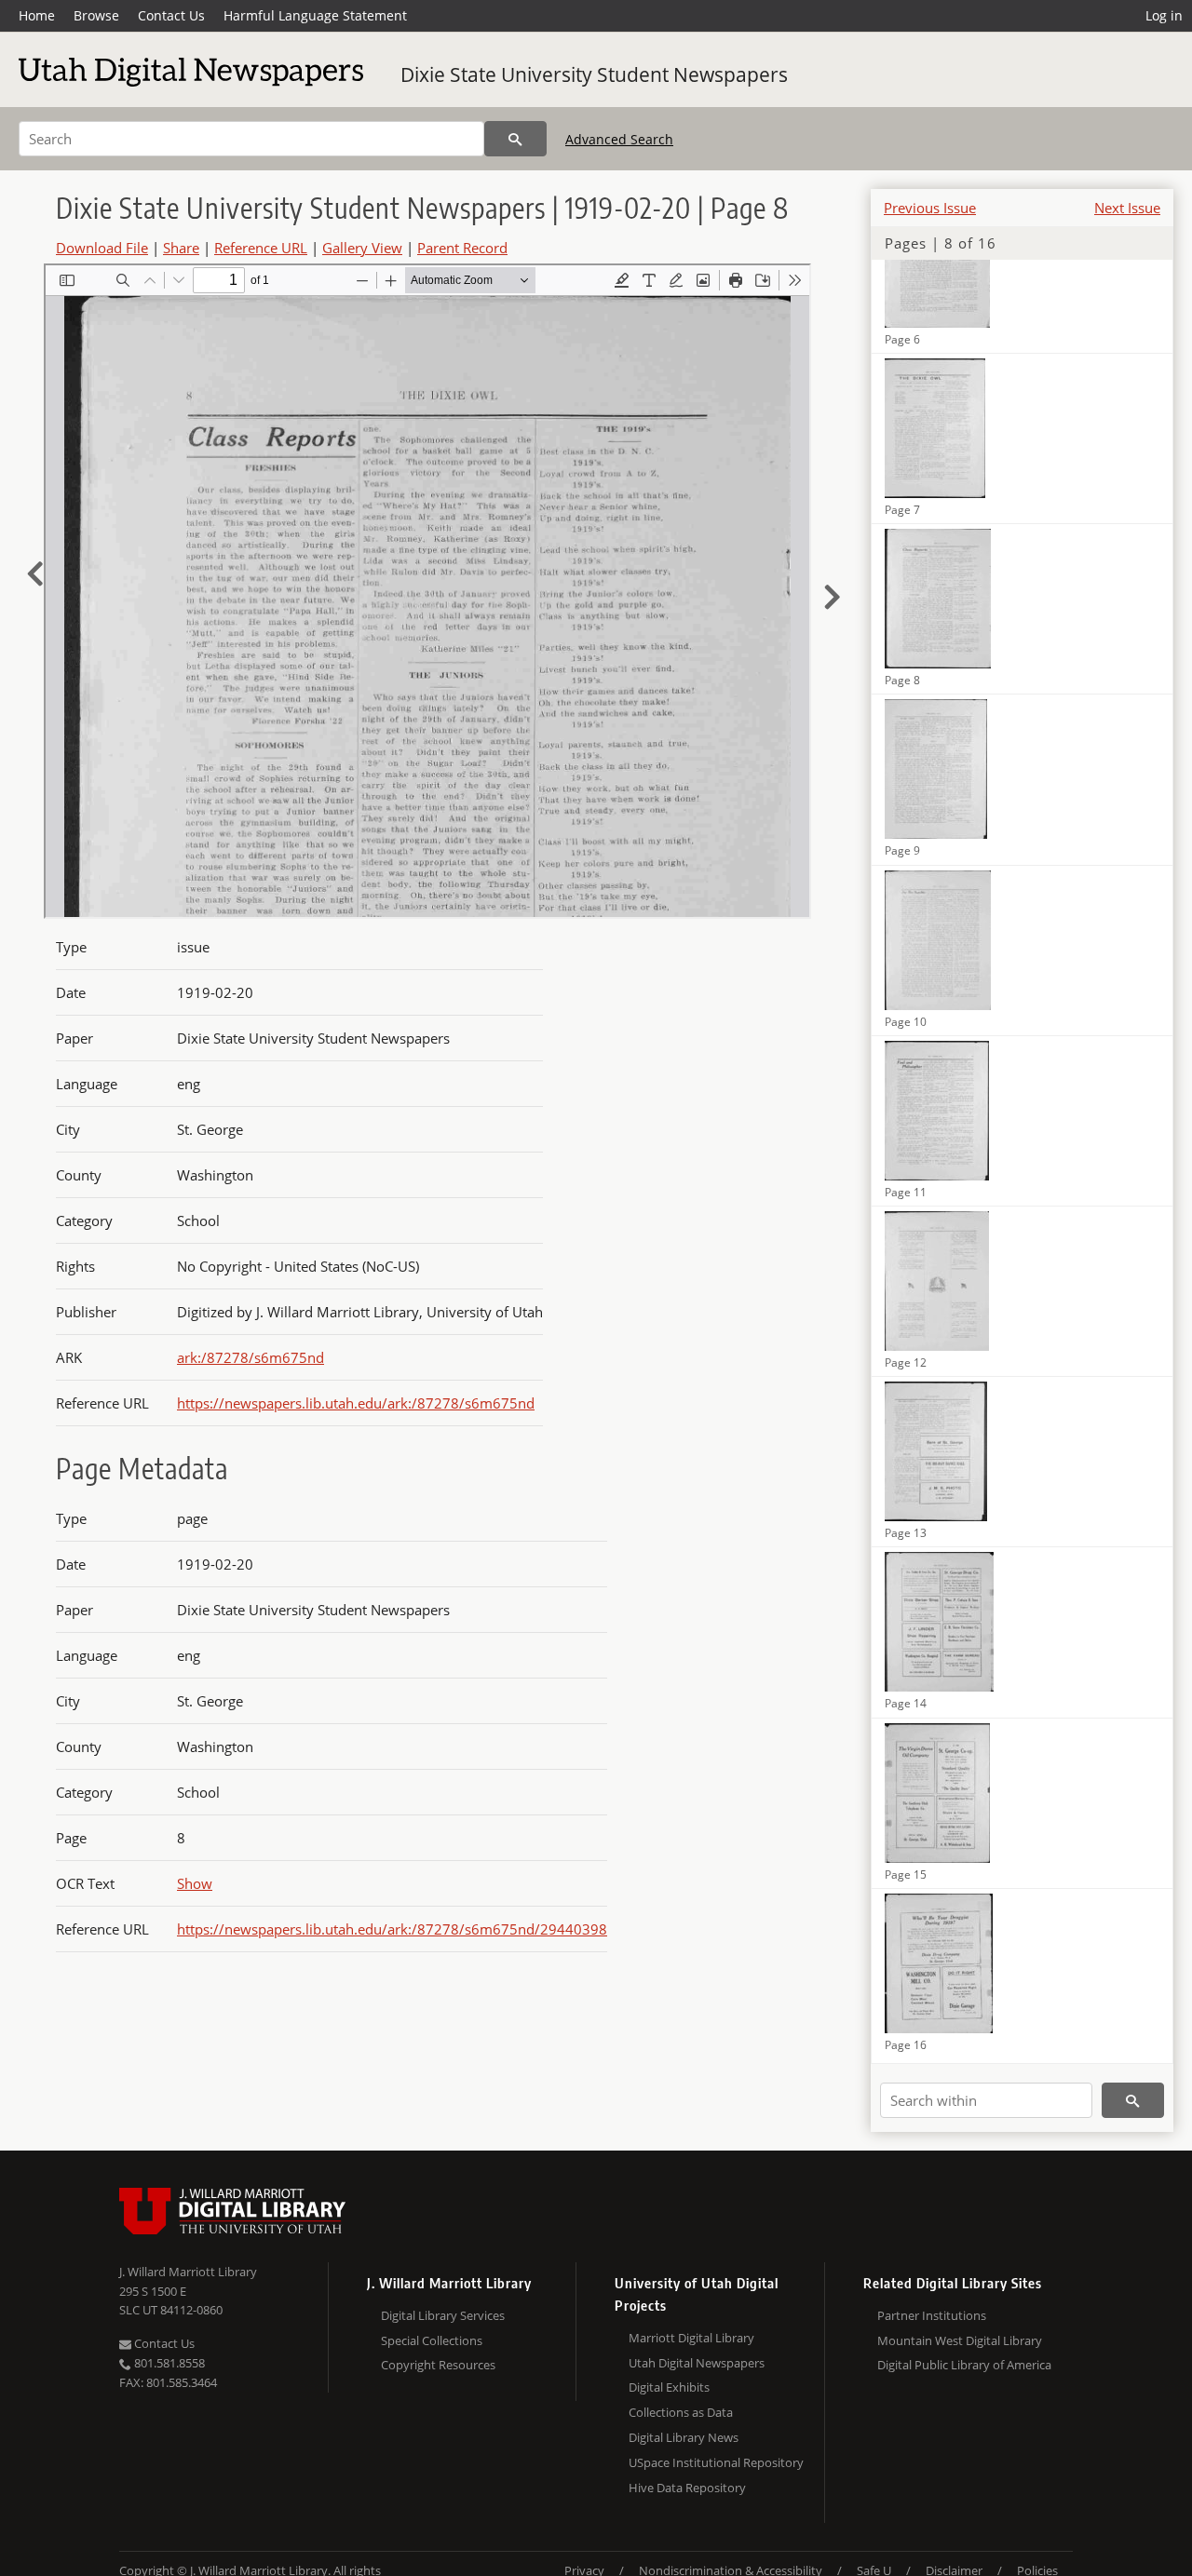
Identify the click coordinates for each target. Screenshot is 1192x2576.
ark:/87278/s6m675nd (251, 1357)
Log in (1164, 15)
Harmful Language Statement (315, 15)
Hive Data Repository (687, 2488)
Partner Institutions (932, 2315)
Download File (102, 248)
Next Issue (1127, 208)
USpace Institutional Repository (716, 2462)
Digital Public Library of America (964, 2365)
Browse (96, 15)
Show (195, 1883)
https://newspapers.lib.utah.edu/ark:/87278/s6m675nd (356, 1403)
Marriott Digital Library (691, 2338)
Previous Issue (930, 208)
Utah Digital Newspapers (697, 2363)
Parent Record (462, 248)
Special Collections (432, 2340)
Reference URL (261, 248)
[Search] (515, 139)
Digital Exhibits (669, 2387)
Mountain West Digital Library (960, 2340)
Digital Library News (684, 2437)
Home (37, 15)
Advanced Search (619, 139)
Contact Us (171, 15)
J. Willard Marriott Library (188, 2272)
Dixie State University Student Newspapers (594, 74)
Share (181, 248)
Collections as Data (681, 2412)
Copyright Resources (438, 2365)
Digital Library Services (443, 2315)
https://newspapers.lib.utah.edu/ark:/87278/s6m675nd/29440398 (392, 1929)
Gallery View (362, 248)
